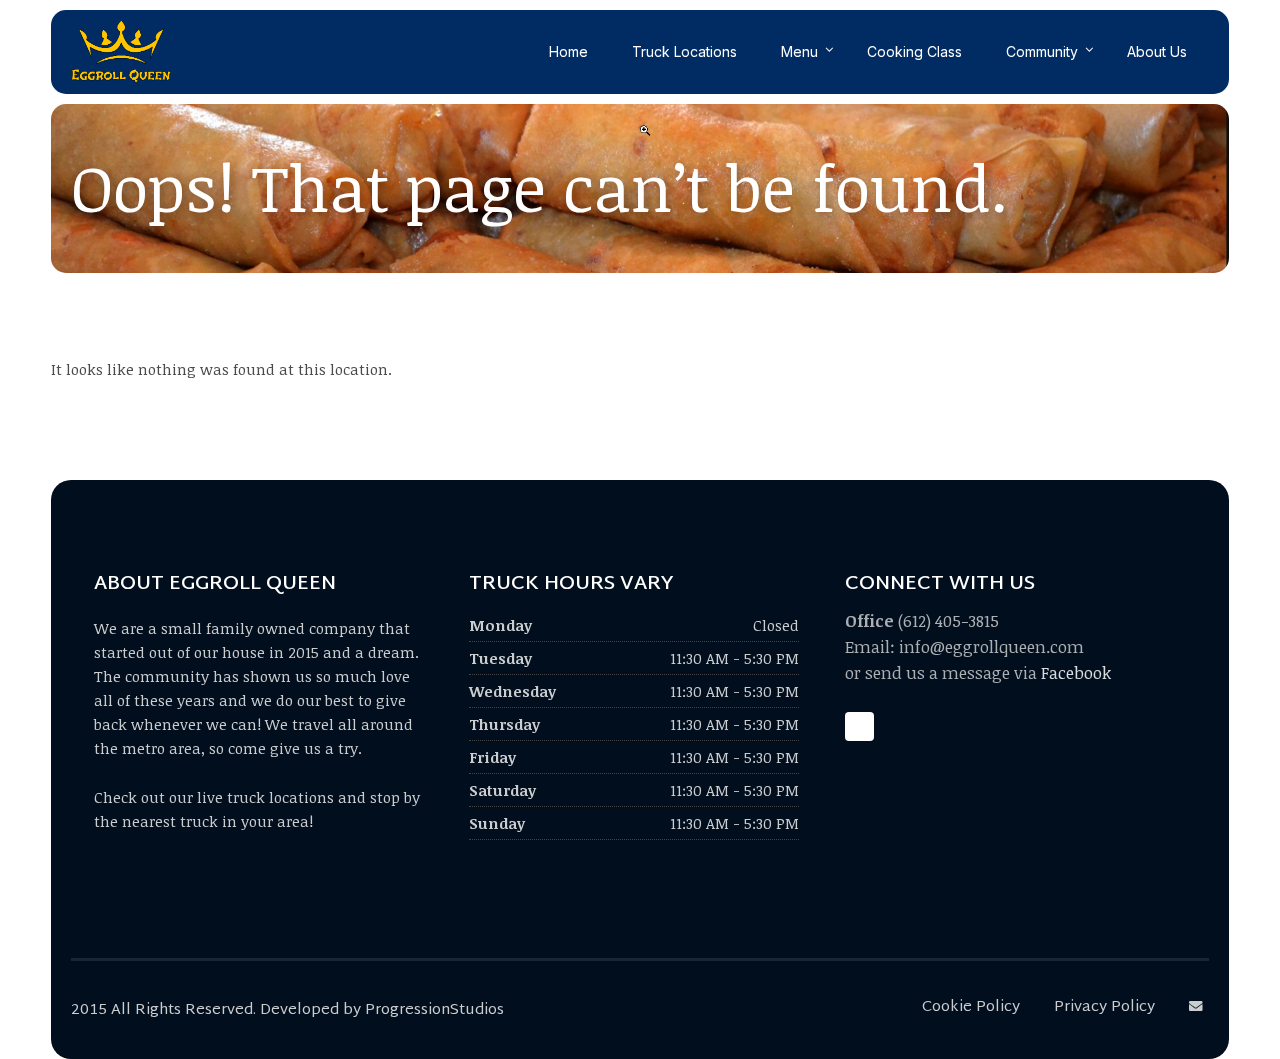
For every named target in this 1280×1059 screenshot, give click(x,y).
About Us (1157, 51)
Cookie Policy (971, 1007)
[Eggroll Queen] (121, 51)
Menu (799, 51)
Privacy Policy (1104, 1007)
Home (568, 51)
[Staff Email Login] (1199, 1007)
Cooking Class (914, 51)
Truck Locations (684, 51)
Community (1042, 51)
